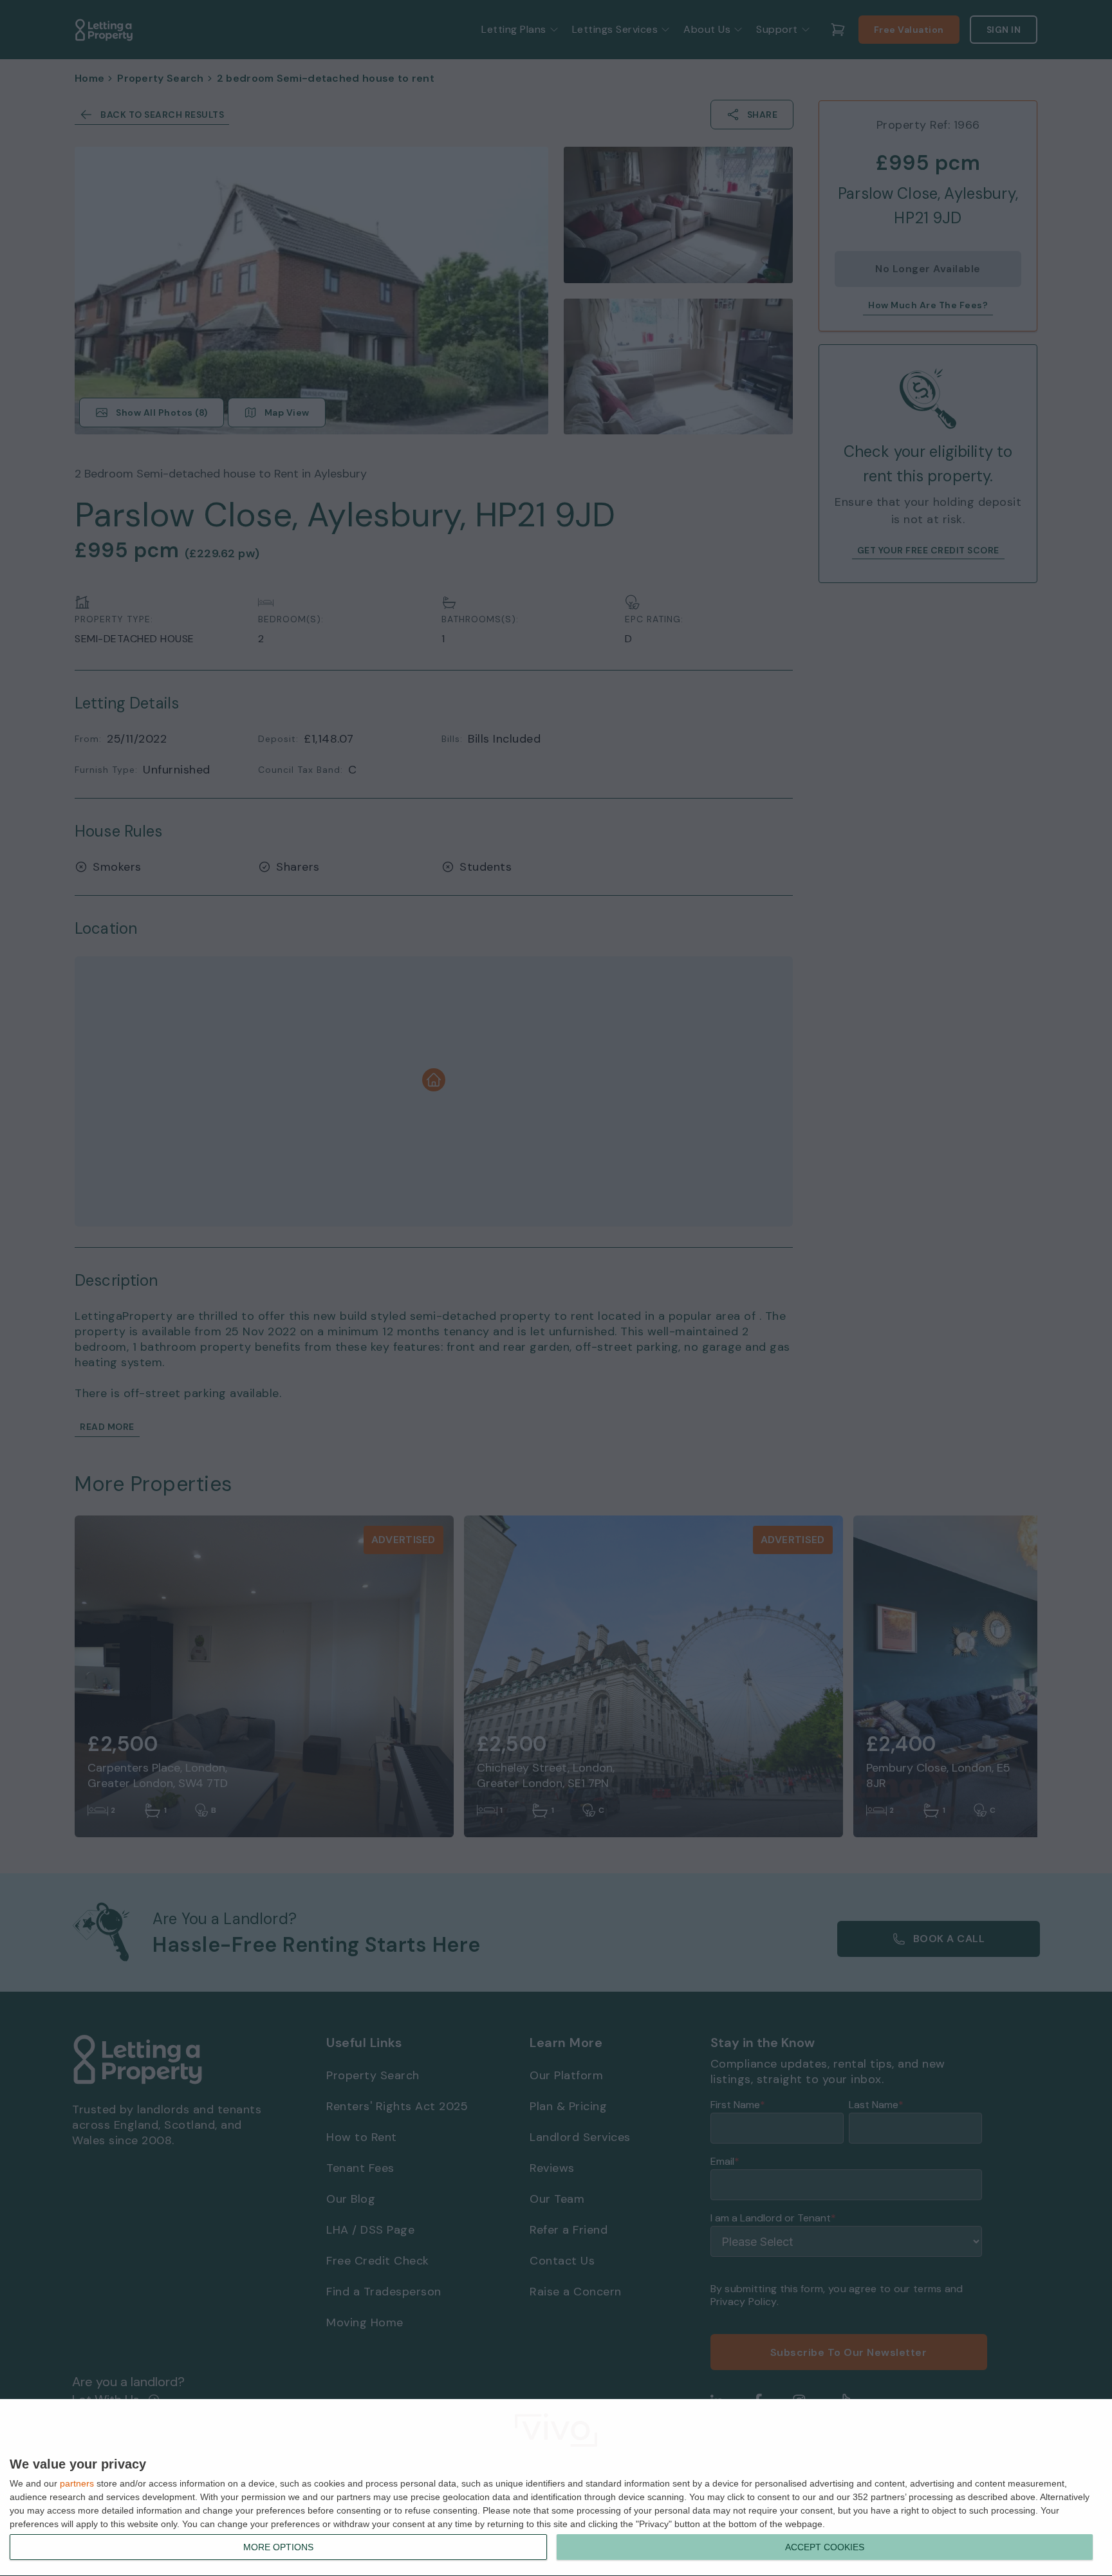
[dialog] (556, 2488)
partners (77, 2483)
